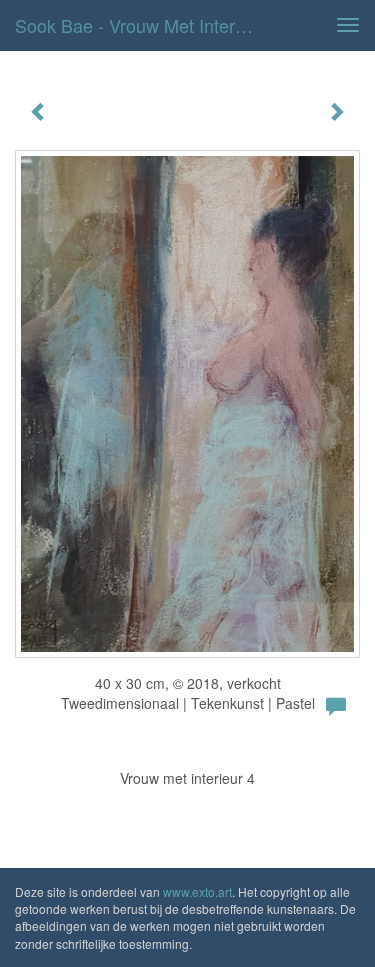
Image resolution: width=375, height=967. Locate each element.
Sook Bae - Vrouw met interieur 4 (143, 25)
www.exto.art (197, 891)
